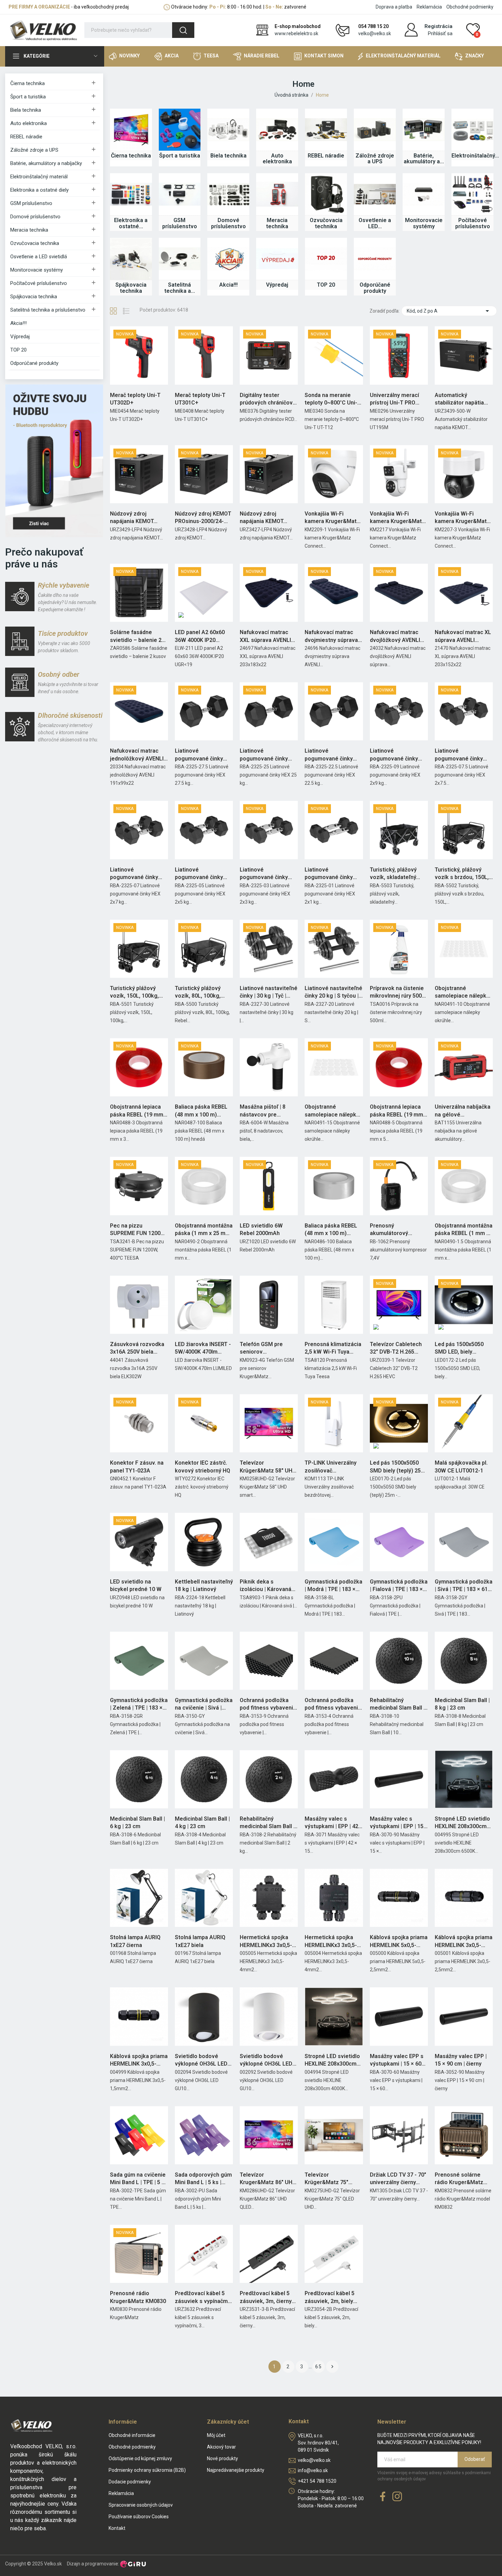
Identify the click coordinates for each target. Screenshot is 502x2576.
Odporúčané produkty (34, 363)
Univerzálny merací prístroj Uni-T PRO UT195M (394, 399)
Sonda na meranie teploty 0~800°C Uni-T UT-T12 (333, 399)
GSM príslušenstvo (31, 203)
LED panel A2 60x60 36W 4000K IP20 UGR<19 (200, 636)
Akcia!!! (18, 323)
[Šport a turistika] (180, 130)
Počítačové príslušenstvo (39, 283)
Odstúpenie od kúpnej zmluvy (140, 2458)
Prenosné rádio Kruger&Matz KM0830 (138, 2297)
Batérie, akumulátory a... (424, 159)
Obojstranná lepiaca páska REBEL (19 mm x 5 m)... (399, 1111)
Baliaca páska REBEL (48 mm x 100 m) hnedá (201, 1111)
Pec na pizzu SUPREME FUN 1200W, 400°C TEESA (138, 1230)
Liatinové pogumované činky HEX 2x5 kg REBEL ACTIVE (199, 874)
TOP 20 (18, 350)
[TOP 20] (326, 259)
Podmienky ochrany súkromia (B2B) (147, 2470)
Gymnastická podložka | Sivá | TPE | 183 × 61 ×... (464, 1586)
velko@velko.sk (375, 33)
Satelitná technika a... (180, 288)
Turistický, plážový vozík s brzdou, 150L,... (464, 873)
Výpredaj (20, 337)
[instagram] (397, 2497)
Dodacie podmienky (130, 2482)
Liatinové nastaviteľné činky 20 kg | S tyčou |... (334, 992)
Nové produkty (222, 2458)
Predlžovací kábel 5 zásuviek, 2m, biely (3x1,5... (330, 2298)
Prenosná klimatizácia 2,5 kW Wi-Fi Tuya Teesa (333, 1348)
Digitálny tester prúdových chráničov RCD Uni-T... (266, 399)
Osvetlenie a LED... (375, 223)
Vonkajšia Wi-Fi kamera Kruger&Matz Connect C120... (397, 518)
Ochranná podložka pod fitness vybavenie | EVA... (268, 1704)
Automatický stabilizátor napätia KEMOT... (459, 399)
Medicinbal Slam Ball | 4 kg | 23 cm (202, 1823)
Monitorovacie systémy (37, 270)
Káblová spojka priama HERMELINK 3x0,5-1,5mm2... (139, 2060)
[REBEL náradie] (326, 130)
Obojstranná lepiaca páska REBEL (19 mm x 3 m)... (139, 1111)
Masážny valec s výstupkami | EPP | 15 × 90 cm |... (399, 1823)
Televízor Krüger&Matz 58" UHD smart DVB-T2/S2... (268, 1467)
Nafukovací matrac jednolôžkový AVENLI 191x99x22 (137, 755)
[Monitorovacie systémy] (424, 194)
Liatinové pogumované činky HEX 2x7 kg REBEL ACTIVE (134, 874)
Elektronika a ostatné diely (39, 190)
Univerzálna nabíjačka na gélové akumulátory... (463, 1111)
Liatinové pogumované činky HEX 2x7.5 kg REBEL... (462, 755)
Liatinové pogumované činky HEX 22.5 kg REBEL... (330, 755)
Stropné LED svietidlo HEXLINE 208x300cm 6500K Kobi (462, 1823)
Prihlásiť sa (440, 33)
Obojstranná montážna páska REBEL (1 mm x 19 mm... (464, 1230)
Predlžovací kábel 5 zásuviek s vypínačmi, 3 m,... (203, 2298)
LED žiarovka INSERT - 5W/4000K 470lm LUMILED (203, 1348)
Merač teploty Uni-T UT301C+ (200, 399)
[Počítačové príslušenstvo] (472, 194)
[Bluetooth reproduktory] (54, 460)
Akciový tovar (221, 2447)
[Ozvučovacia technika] (326, 194)
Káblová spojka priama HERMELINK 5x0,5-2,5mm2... (399, 1942)
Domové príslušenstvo (35, 217)
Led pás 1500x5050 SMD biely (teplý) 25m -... (398, 1467)
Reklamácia (429, 7)
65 (319, 2367)
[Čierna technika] (131, 130)
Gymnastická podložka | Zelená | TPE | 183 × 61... (139, 1704)
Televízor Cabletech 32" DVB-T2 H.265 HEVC (396, 1348)
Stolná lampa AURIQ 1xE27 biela (200, 1941)
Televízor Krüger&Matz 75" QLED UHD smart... (328, 2179)
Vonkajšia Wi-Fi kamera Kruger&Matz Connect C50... (332, 518)
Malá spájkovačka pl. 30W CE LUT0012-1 (461, 1467)
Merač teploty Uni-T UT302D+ (135, 399)
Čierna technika (27, 83)
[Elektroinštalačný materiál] (472, 130)
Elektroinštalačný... (472, 156)
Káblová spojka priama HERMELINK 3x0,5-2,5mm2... (464, 1942)
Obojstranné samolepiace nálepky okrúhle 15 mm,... (332, 1111)
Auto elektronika (29, 123)
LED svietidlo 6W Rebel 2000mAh (261, 1229)
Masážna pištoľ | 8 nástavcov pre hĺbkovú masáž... (263, 1111)
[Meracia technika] (277, 194)
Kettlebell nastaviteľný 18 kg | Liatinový (204, 1585)
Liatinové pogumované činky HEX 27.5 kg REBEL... (201, 755)
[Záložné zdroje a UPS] (375, 130)
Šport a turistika (28, 97)
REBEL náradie (26, 137)
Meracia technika (29, 230)
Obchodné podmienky (470, 7)
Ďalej (332, 2367)
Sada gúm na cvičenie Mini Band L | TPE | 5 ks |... (139, 2179)
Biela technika (26, 110)
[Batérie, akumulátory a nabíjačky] (424, 130)
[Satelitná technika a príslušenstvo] (180, 259)
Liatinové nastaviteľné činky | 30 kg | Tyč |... (269, 992)
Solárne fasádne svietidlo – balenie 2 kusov (136, 636)
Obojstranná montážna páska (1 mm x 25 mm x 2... (204, 1230)
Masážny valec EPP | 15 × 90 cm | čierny (461, 2060)
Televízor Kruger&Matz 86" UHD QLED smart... (268, 2179)
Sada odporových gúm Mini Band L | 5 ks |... (203, 2178)
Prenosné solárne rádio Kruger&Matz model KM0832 (459, 2179)
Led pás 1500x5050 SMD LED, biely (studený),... (459, 1348)
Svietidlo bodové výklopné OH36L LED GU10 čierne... (201, 2060)
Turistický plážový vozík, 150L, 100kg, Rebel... (134, 992)
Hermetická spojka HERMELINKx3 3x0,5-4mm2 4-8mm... (331, 1942)
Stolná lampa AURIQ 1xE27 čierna (135, 1941)
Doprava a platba (394, 7)
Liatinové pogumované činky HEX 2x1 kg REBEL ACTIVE (329, 874)
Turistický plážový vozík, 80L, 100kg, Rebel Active (198, 992)
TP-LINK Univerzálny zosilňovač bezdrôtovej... (331, 1467)
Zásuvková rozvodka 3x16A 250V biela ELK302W (137, 1348)
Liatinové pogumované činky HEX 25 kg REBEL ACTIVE (264, 755)
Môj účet (216, 2435)
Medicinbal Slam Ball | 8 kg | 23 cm (462, 1704)
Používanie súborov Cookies (139, 2517)
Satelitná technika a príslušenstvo (48, 310)
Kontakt (117, 2528)
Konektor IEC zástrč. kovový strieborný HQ (203, 1467)
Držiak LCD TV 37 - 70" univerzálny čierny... (398, 2178)
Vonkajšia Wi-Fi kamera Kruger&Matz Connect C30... (462, 518)
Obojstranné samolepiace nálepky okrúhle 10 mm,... (462, 992)
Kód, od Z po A (449, 311)
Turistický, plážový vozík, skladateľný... (395, 873)
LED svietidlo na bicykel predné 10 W (136, 1585)
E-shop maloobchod (298, 26)
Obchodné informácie (132, 2435)
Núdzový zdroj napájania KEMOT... (134, 517)
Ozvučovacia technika (35, 243)
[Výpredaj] (277, 259)
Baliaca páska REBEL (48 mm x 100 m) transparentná (331, 1230)
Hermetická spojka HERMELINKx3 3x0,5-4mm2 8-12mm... (266, 1942)
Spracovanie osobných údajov (141, 2505)
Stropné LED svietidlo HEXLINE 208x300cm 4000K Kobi (332, 2060)
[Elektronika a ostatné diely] (131, 194)
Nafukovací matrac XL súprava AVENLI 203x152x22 (463, 636)
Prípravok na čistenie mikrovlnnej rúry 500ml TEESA (399, 992)
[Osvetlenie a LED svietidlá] (375, 194)
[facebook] (383, 2497)
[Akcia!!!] (228, 259)
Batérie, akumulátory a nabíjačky (46, 163)
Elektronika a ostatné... (131, 223)
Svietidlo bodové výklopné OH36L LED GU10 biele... (266, 2060)
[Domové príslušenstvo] (228, 194)
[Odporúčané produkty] (375, 259)
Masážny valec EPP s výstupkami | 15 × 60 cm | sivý (397, 2060)
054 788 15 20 (373, 26)
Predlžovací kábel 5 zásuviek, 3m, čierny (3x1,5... (266, 2298)
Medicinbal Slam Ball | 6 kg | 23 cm (137, 1823)
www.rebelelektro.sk (296, 33)
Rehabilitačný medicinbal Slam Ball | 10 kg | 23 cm (397, 1704)
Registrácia (438, 26)
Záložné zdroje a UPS (34, 150)
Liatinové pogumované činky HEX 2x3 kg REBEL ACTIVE (264, 874)
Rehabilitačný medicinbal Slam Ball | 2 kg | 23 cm (267, 1823)
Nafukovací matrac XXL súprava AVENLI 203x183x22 (265, 636)
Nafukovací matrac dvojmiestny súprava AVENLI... (331, 636)
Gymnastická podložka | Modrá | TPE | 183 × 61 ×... (333, 1586)
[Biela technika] (228, 130)
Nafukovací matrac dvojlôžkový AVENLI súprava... (395, 636)
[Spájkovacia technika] (131, 259)
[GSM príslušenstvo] (180, 194)
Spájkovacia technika (34, 297)
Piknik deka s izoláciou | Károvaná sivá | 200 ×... (266, 1586)
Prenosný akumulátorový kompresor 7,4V (390, 1230)
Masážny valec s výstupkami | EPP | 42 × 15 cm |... (334, 1823)
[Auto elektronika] (277, 130)
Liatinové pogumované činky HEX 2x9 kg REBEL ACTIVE (394, 755)
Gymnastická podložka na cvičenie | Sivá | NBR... (204, 1704)
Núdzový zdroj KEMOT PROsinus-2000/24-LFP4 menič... (203, 518)
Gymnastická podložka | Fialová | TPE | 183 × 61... (399, 1586)
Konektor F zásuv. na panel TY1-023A (137, 1467)
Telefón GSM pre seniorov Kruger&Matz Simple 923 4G (266, 1348)
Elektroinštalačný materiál (39, 177)
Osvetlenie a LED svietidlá (39, 257)
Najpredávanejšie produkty (236, 2470)
